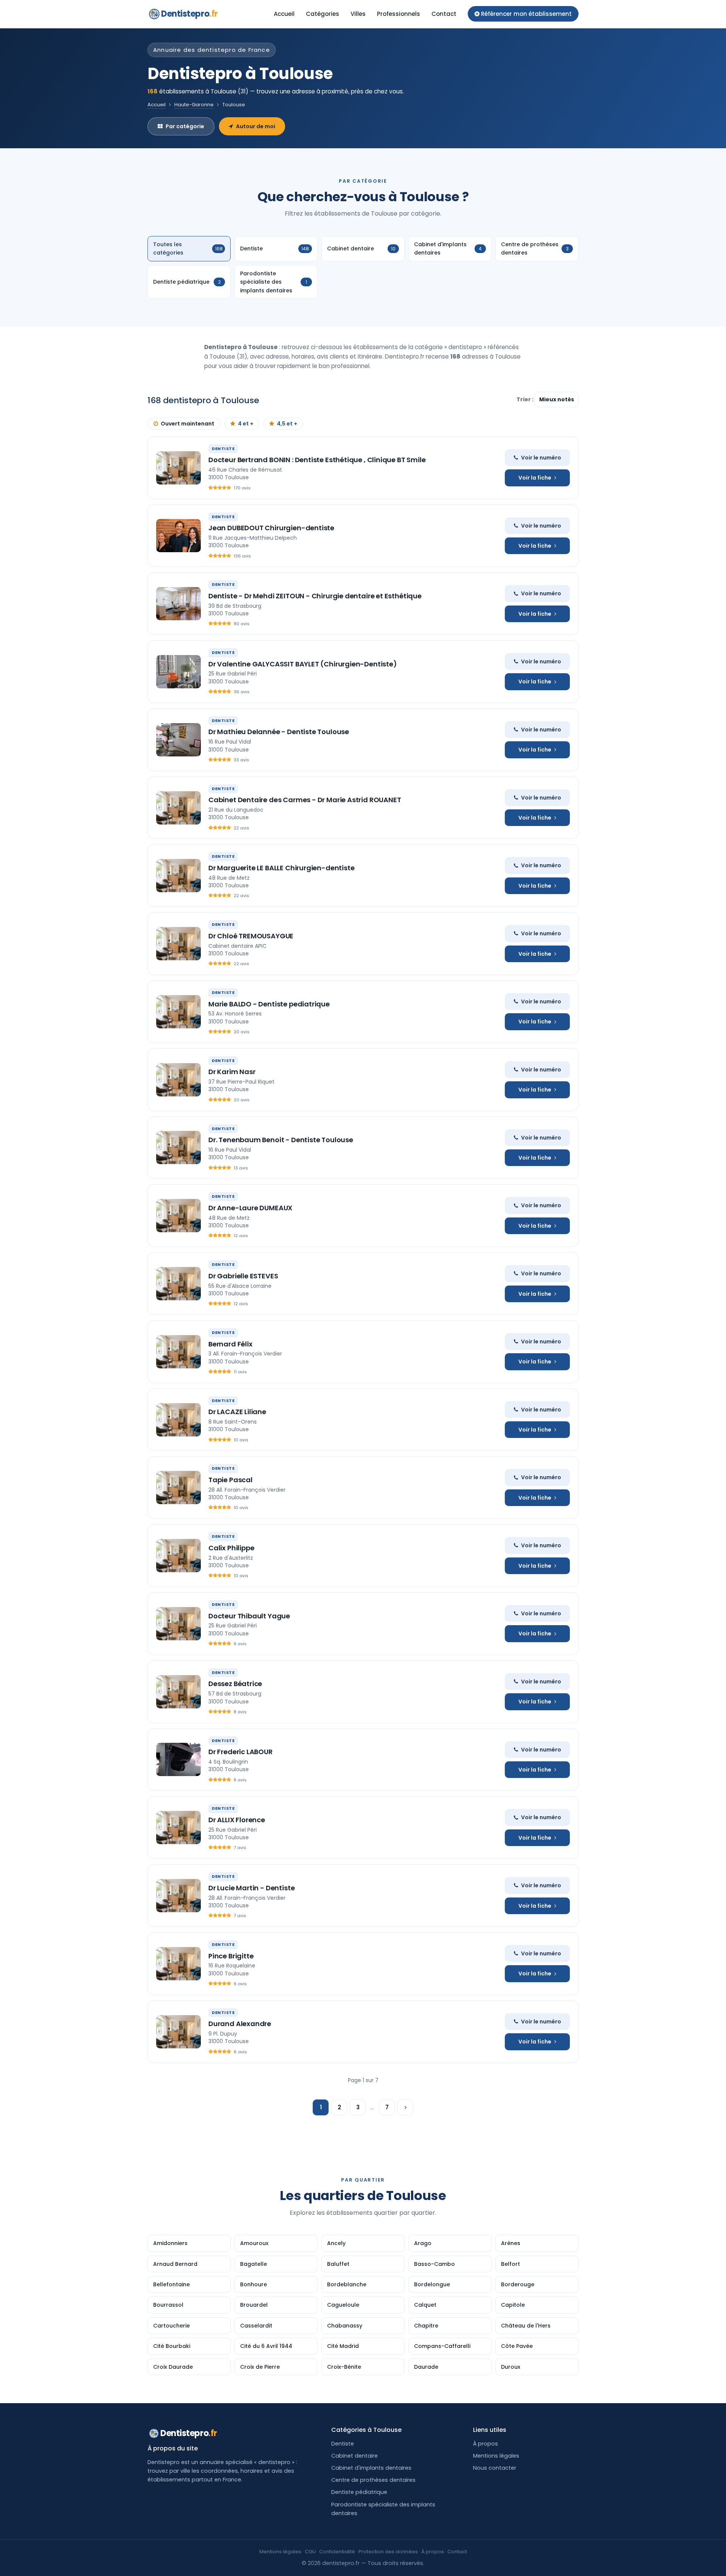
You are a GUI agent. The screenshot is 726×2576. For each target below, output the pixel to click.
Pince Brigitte (231, 1956)
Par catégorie (185, 126)
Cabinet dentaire (354, 2456)
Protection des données (388, 2552)
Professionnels (399, 14)
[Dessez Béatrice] (178, 1692)
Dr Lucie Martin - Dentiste (251, 1888)
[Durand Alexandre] (178, 2032)
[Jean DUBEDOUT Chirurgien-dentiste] (178, 536)
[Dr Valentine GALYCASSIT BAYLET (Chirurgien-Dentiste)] (178, 672)
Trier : (526, 399)
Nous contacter (495, 2468)
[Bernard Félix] (178, 1352)
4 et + (246, 424)
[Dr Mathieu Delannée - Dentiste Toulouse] (178, 740)
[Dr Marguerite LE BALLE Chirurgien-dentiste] (178, 876)
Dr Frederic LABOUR (240, 1752)
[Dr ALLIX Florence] (178, 1828)
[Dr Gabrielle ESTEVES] (178, 1284)
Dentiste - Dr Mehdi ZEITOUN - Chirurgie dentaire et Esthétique (315, 596)
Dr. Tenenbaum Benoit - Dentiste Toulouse (281, 1140)
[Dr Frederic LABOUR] (178, 1759)
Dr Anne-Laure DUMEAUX (250, 1208)
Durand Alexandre (240, 2024)
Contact (444, 14)
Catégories (323, 14)
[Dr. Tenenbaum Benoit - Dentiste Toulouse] (178, 1147)
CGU (310, 2552)
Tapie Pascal (230, 1480)
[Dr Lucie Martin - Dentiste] (178, 1896)
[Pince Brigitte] (178, 1964)
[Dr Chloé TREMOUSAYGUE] (178, 944)
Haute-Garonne (194, 105)
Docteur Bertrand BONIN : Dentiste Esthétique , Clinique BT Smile (317, 460)
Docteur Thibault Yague (249, 1616)
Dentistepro (189, 14)
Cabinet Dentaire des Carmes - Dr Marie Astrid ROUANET (305, 800)
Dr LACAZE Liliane (237, 1412)
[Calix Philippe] (178, 1556)
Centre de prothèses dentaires (373, 2480)
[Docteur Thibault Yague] (178, 1624)
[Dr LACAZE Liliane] (178, 1420)
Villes (358, 14)
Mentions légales (496, 2456)
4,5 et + (287, 424)
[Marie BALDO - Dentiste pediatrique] (178, 1012)
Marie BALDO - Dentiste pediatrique (269, 1004)
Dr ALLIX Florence (237, 1820)
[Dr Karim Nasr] (178, 1080)
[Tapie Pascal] (178, 1488)
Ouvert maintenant (188, 424)
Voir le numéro (541, 458)
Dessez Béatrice (235, 1684)
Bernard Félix (230, 1344)
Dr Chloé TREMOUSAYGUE (251, 936)
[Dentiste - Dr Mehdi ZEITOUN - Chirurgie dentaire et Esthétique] (178, 604)
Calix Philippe (231, 1548)
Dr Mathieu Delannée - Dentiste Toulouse (279, 732)
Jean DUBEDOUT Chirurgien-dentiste (271, 528)
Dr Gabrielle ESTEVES (243, 1276)
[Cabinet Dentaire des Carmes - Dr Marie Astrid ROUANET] (178, 808)
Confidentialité (337, 2552)
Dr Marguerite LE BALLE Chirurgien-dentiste (281, 868)
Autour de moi (256, 126)
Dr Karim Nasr (232, 1072)
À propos (486, 2444)
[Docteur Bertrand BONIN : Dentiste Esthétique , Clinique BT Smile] (178, 468)
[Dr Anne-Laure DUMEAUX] (178, 1216)
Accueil (284, 14)
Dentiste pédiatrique (359, 2492)
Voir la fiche (535, 478)
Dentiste (343, 2444)
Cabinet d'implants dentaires (371, 2468)
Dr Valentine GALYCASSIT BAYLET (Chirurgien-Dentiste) (303, 664)
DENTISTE (223, 449)
